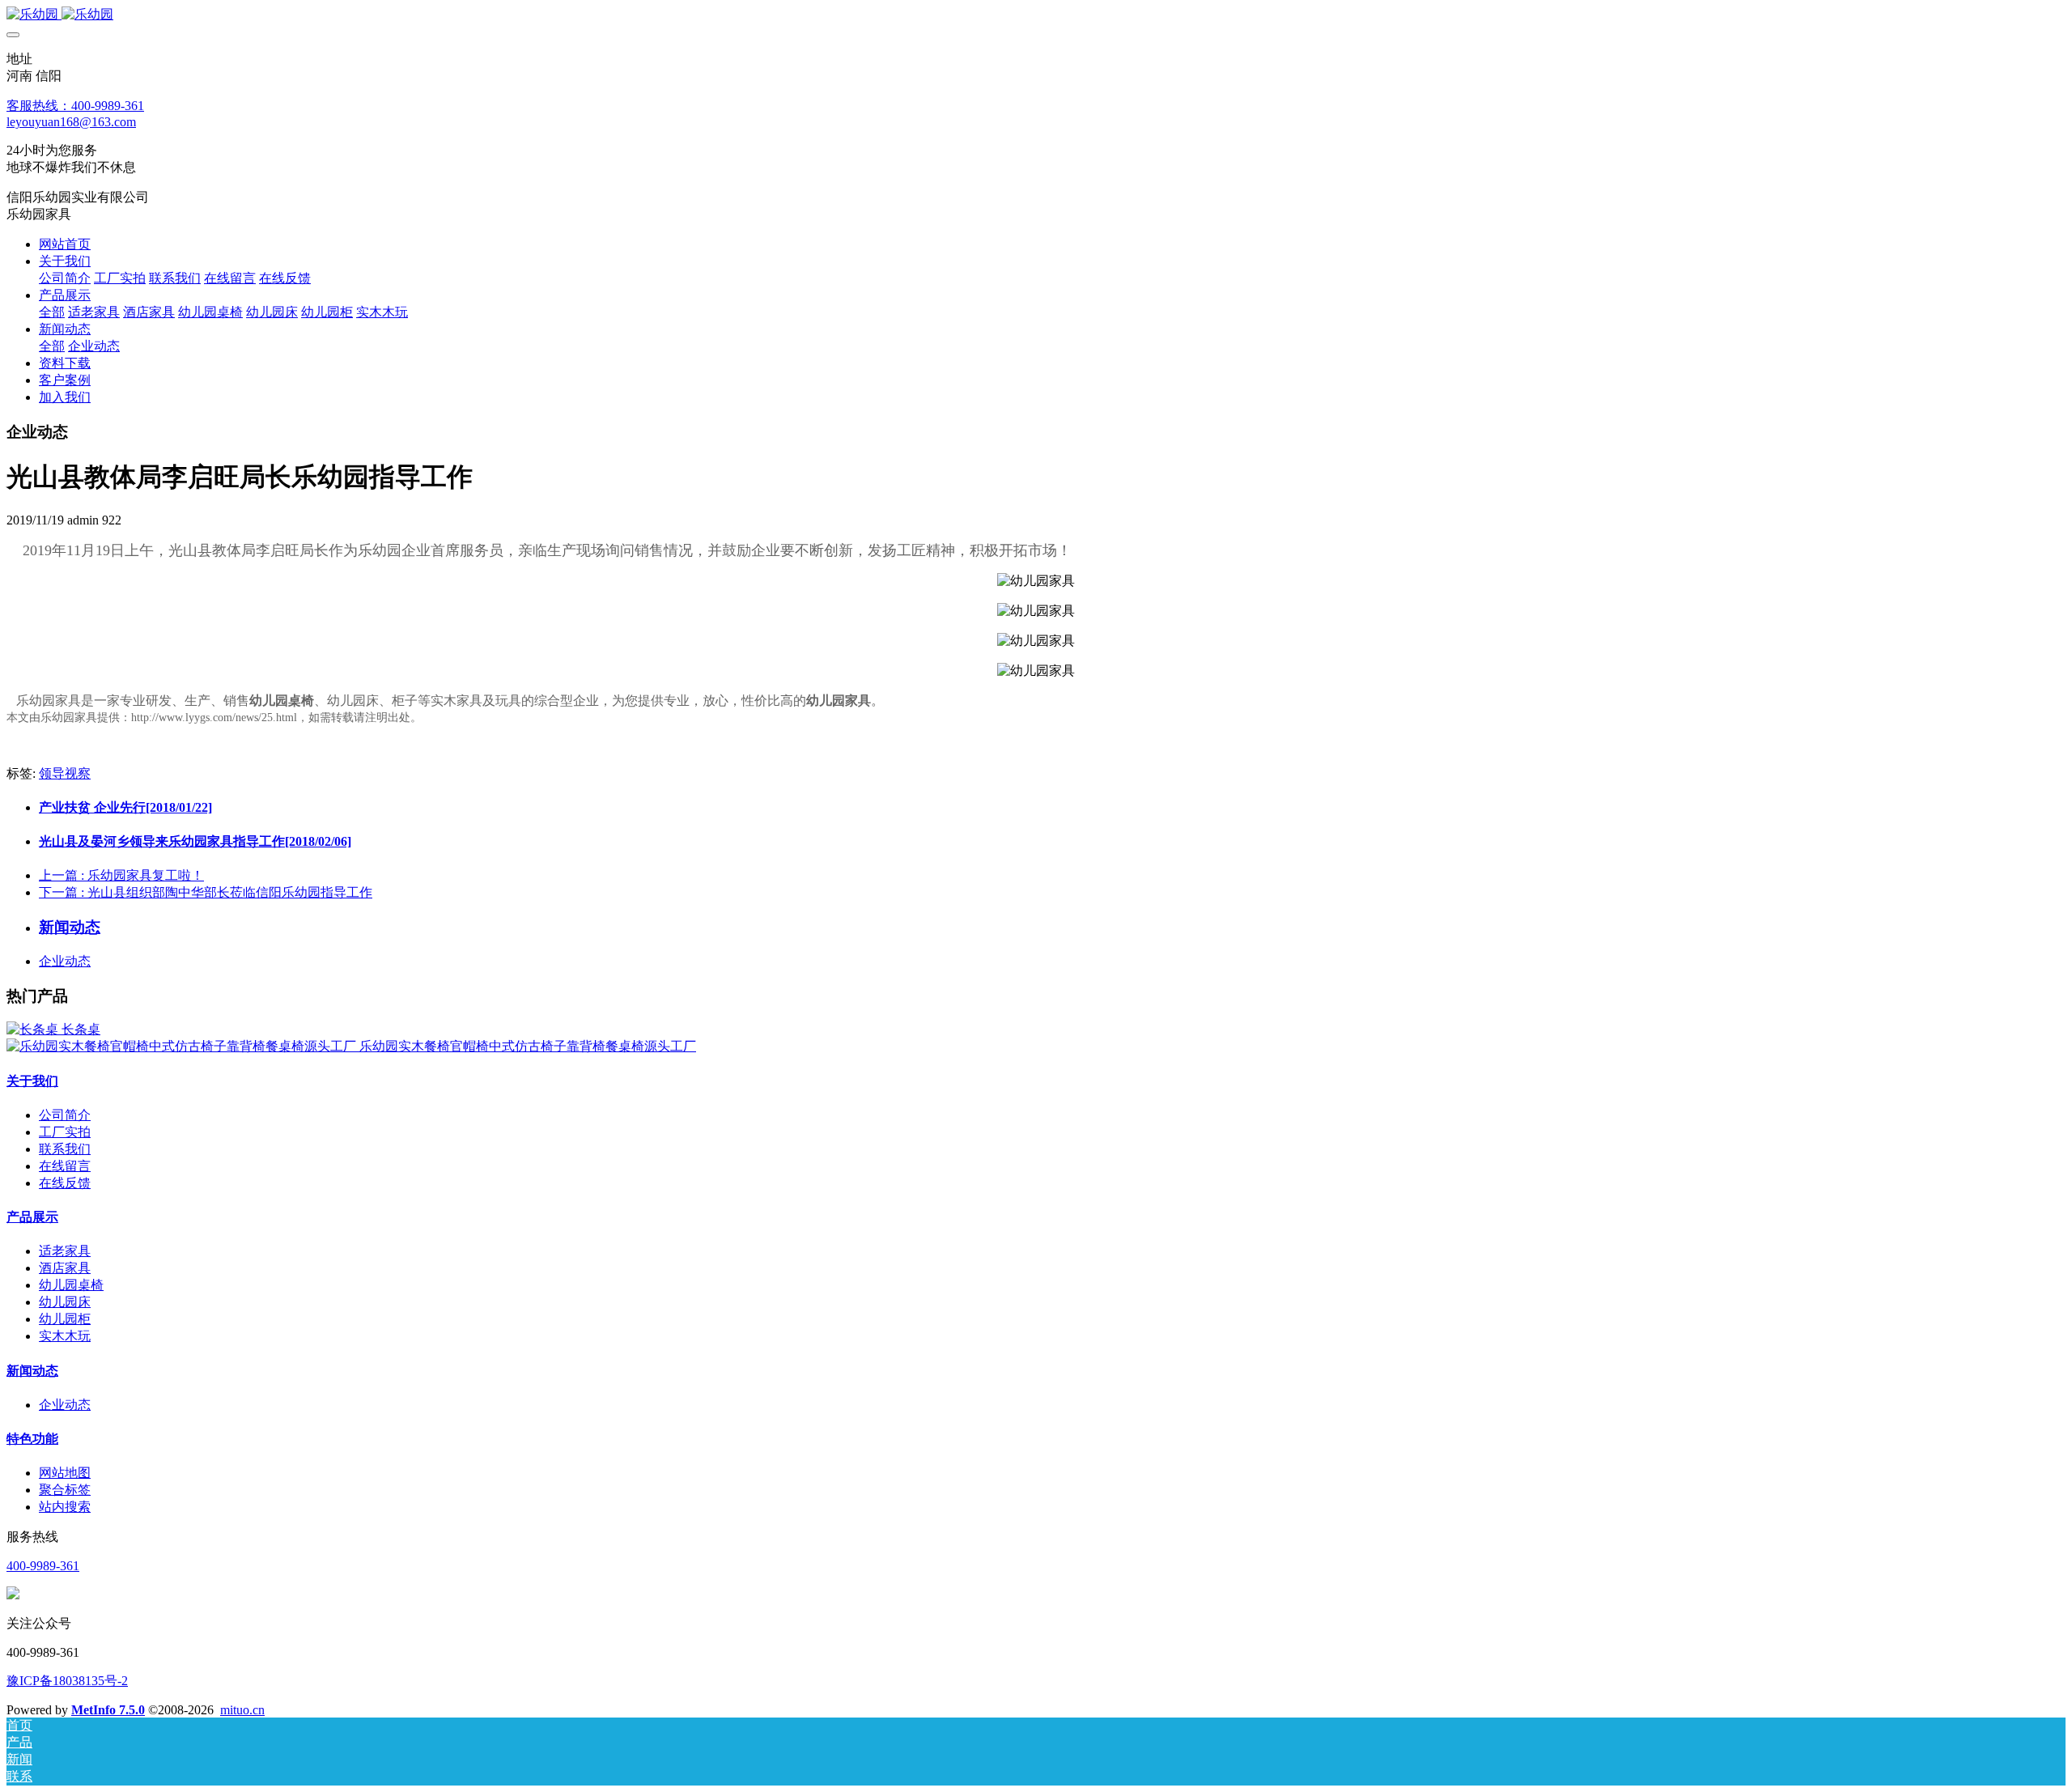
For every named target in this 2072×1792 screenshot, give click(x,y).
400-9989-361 (43, 1566)
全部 (52, 312)
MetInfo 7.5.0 (108, 1710)
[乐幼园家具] (1036, 15)
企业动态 (65, 961)
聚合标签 (65, 1490)
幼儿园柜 (65, 1319)
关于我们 (32, 1081)
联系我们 (65, 1149)
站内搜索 (65, 1507)
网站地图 (65, 1473)
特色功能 (32, 1439)
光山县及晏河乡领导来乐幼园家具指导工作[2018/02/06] (195, 841)
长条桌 (81, 1029)
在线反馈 (65, 1183)
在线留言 (65, 1166)
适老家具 (65, 1251)
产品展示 (32, 1217)
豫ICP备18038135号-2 (67, 1681)
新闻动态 (32, 1371)
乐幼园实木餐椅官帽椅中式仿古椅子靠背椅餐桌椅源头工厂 (528, 1046)
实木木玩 (65, 1336)
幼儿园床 (65, 1302)
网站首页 (65, 244)
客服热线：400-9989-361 (75, 106)
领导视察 (65, 773)
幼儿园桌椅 (282, 701)
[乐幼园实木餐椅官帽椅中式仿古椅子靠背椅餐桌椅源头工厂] (183, 1046)
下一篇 (206, 892)
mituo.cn (242, 1710)
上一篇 (121, 875)
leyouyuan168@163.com (71, 122)
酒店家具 (65, 1268)
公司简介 (65, 1115)
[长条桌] (34, 1029)
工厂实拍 (65, 1132)
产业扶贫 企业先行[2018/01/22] (125, 807)
